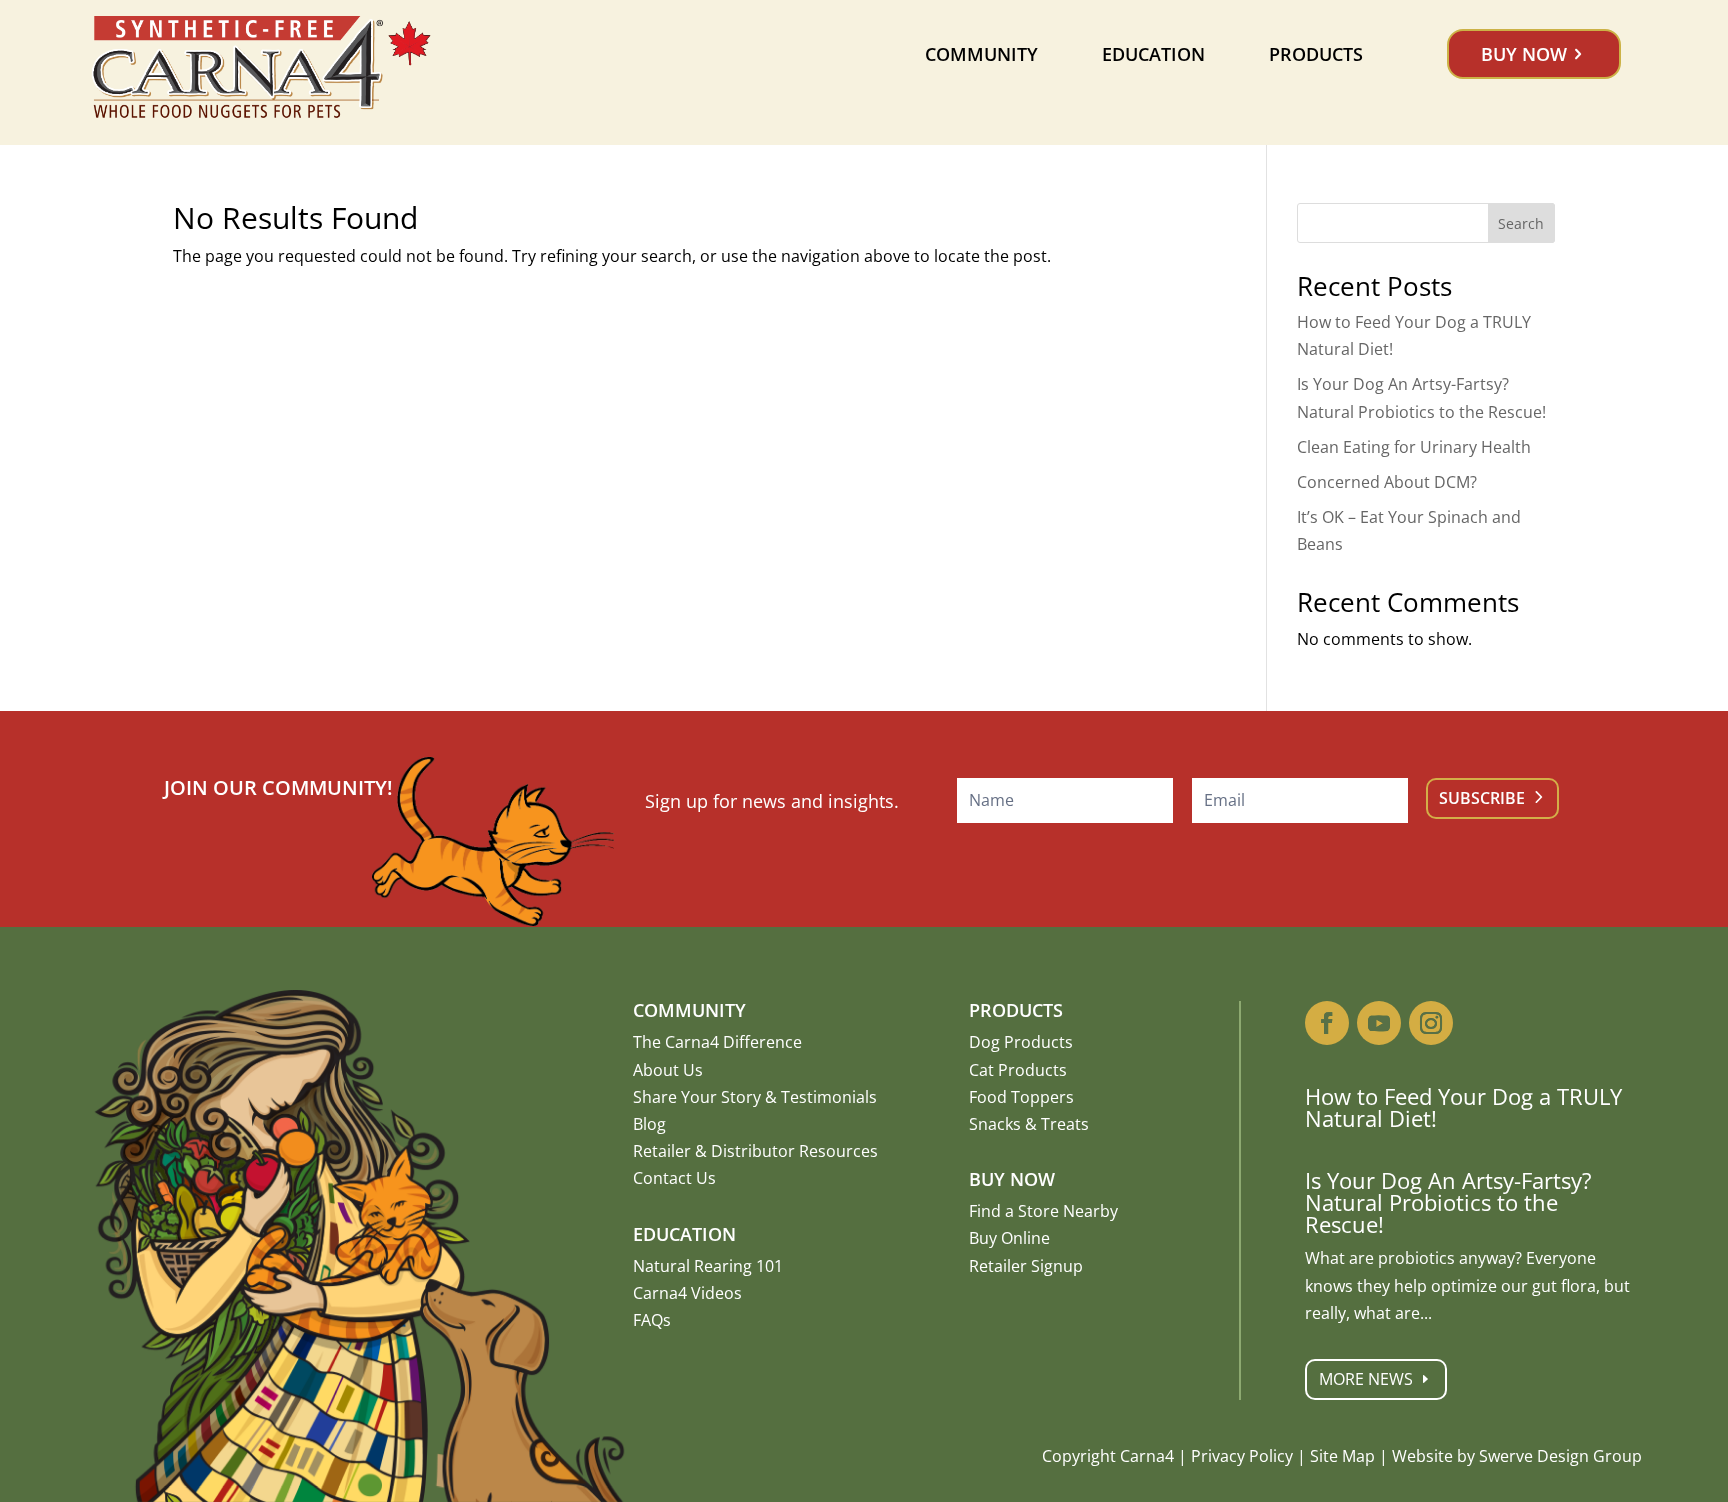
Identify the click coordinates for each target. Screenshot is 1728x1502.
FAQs (652, 1320)
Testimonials (829, 1097)
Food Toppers (1021, 1097)
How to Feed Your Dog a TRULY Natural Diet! (1463, 1107)
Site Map (1342, 1456)
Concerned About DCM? (1387, 482)
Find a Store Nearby (1043, 1211)
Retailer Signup (1026, 1266)
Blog (649, 1124)
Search (1521, 223)
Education (1153, 54)
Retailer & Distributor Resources (755, 1151)
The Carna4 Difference (717, 1042)
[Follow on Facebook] (1327, 1023)
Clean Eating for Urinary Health (1414, 447)
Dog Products (1021, 1042)
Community (981, 54)
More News (1366, 1379)
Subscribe (1482, 798)
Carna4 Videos (687, 1293)
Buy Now (1524, 54)
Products (1316, 54)
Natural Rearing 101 (708, 1266)
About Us (668, 1070)
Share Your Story (697, 1097)
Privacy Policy (1242, 1456)
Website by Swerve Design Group (1517, 1456)
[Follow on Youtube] (1379, 1023)
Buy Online (1009, 1238)
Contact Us (674, 1178)
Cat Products (1018, 1070)
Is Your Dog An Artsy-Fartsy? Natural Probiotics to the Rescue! (1448, 1202)
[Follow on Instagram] (1431, 1023)
